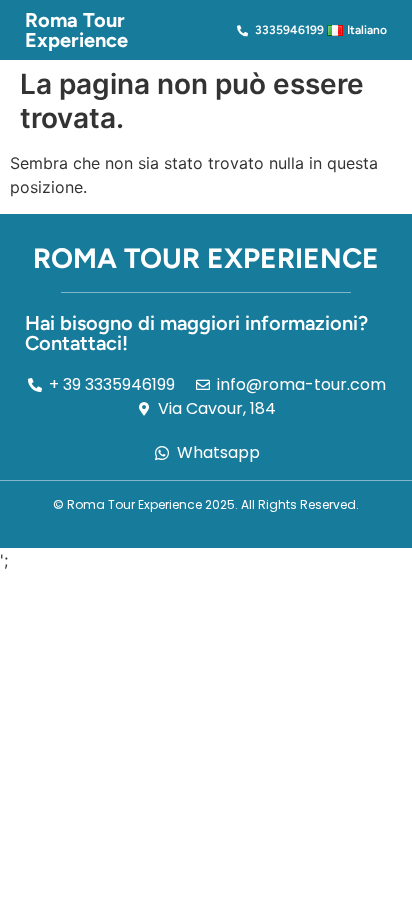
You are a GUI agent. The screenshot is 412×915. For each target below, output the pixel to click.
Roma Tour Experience (76, 30)
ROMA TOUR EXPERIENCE (206, 258)
